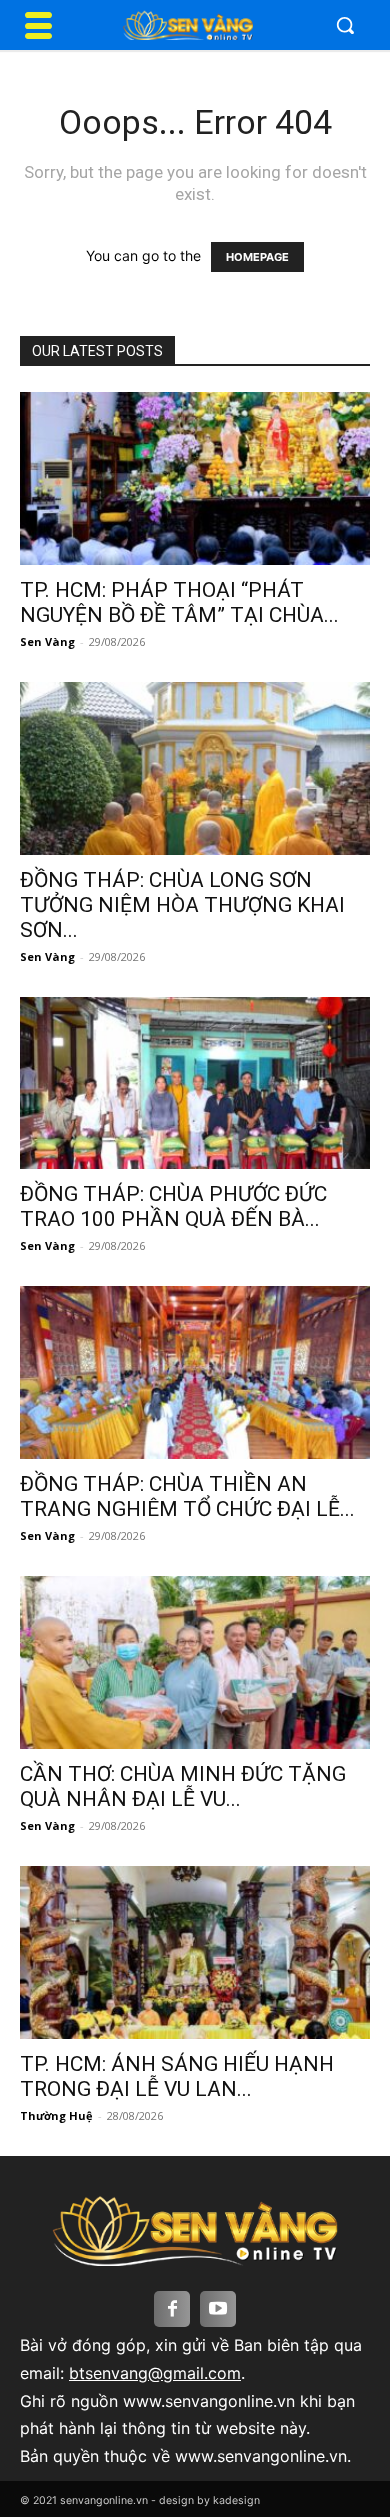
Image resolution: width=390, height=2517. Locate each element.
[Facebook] (172, 2309)
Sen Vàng (47, 641)
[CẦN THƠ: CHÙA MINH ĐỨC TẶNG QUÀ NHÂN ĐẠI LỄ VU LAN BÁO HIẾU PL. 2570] (195, 1662)
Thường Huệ (56, 2115)
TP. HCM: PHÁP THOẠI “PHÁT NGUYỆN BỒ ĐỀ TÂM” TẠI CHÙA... (179, 602)
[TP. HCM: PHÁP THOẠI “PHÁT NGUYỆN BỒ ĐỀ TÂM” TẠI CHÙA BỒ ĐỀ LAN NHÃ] (195, 478)
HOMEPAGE (257, 257)
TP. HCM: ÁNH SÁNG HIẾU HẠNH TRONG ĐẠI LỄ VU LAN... (177, 2076)
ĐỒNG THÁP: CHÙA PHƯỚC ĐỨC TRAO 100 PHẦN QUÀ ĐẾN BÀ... (173, 1206)
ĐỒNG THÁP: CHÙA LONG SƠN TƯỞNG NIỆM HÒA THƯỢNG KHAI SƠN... (182, 905)
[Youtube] (218, 2309)
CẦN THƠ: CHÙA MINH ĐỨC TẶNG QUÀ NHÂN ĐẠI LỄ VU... (183, 1786)
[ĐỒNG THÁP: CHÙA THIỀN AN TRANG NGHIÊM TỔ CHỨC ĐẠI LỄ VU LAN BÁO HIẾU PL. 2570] (195, 1372)
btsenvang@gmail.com (155, 2373)
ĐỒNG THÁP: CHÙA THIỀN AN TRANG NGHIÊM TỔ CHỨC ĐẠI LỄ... (187, 1496)
